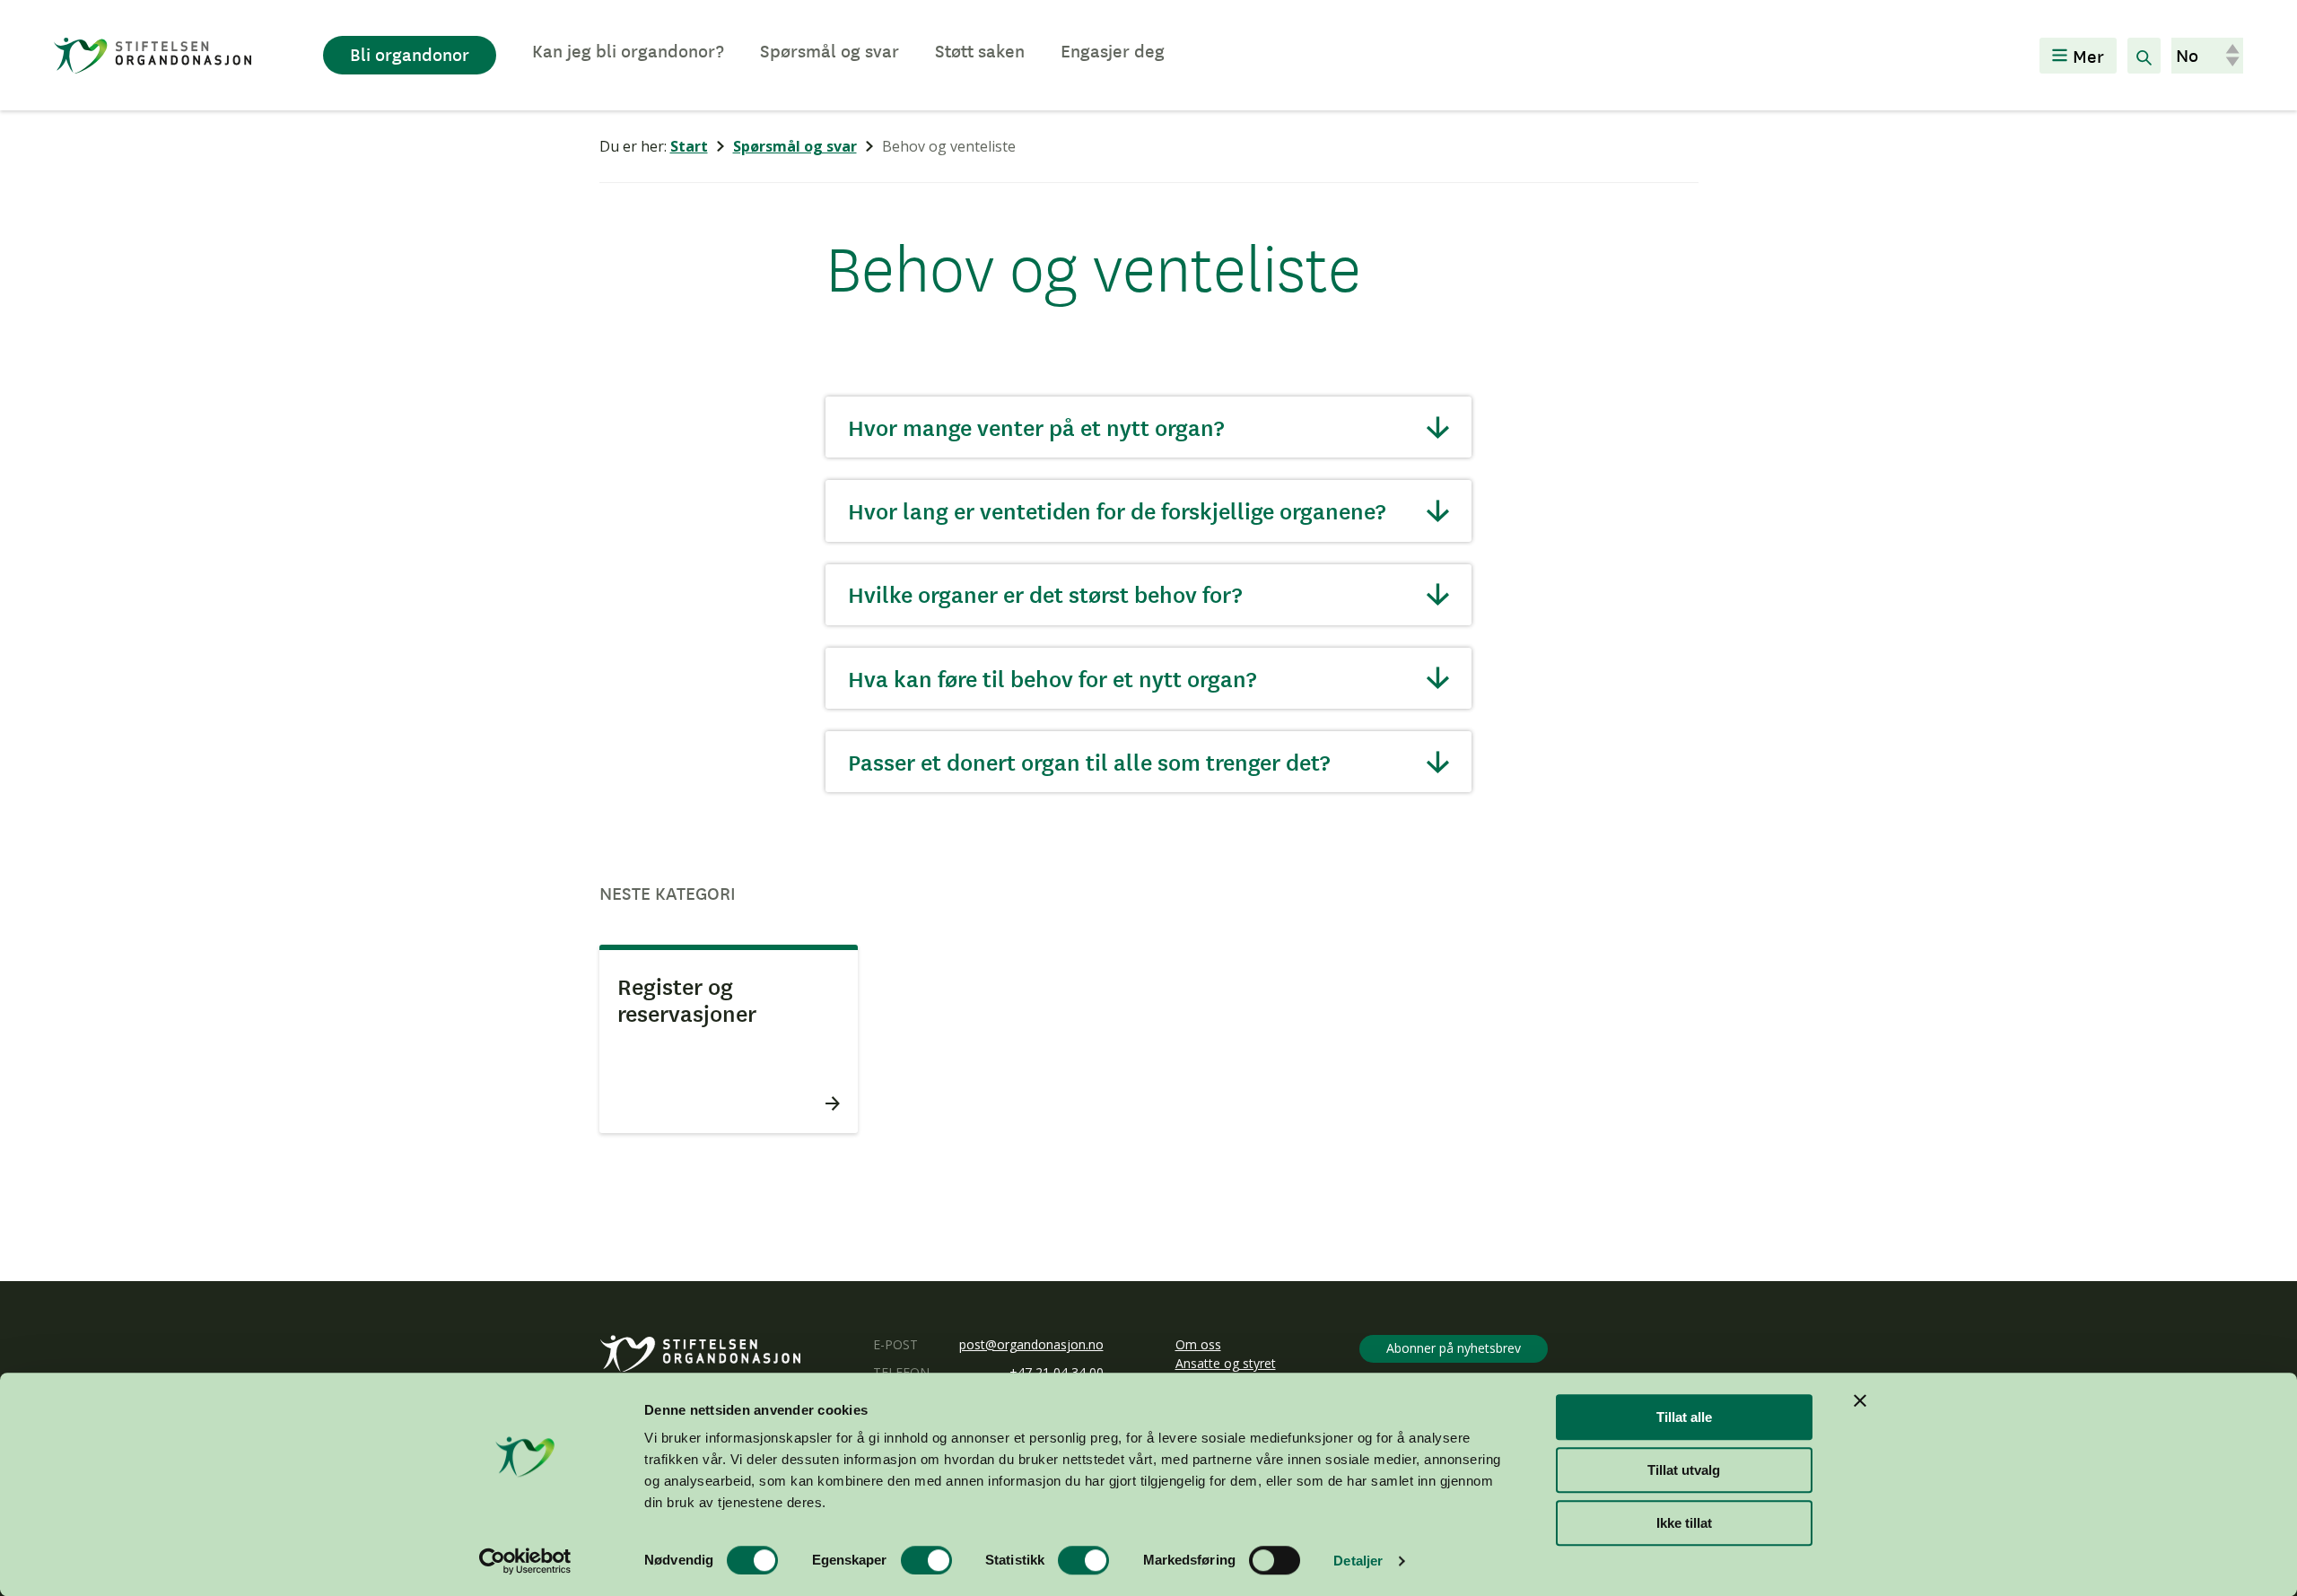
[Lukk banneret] (1860, 1400)
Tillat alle (1684, 1417)
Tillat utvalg (1684, 1470)
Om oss (1198, 1344)
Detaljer (1358, 1561)
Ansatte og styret (1226, 1363)
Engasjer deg (1113, 50)
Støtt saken (980, 50)
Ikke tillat (1684, 1523)
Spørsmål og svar (830, 50)
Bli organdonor (410, 54)
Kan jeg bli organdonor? (628, 50)
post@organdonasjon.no (1031, 1344)
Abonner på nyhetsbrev (1454, 1348)
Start (689, 146)
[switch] (926, 1560)
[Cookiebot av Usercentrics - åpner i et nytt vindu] (525, 1561)
